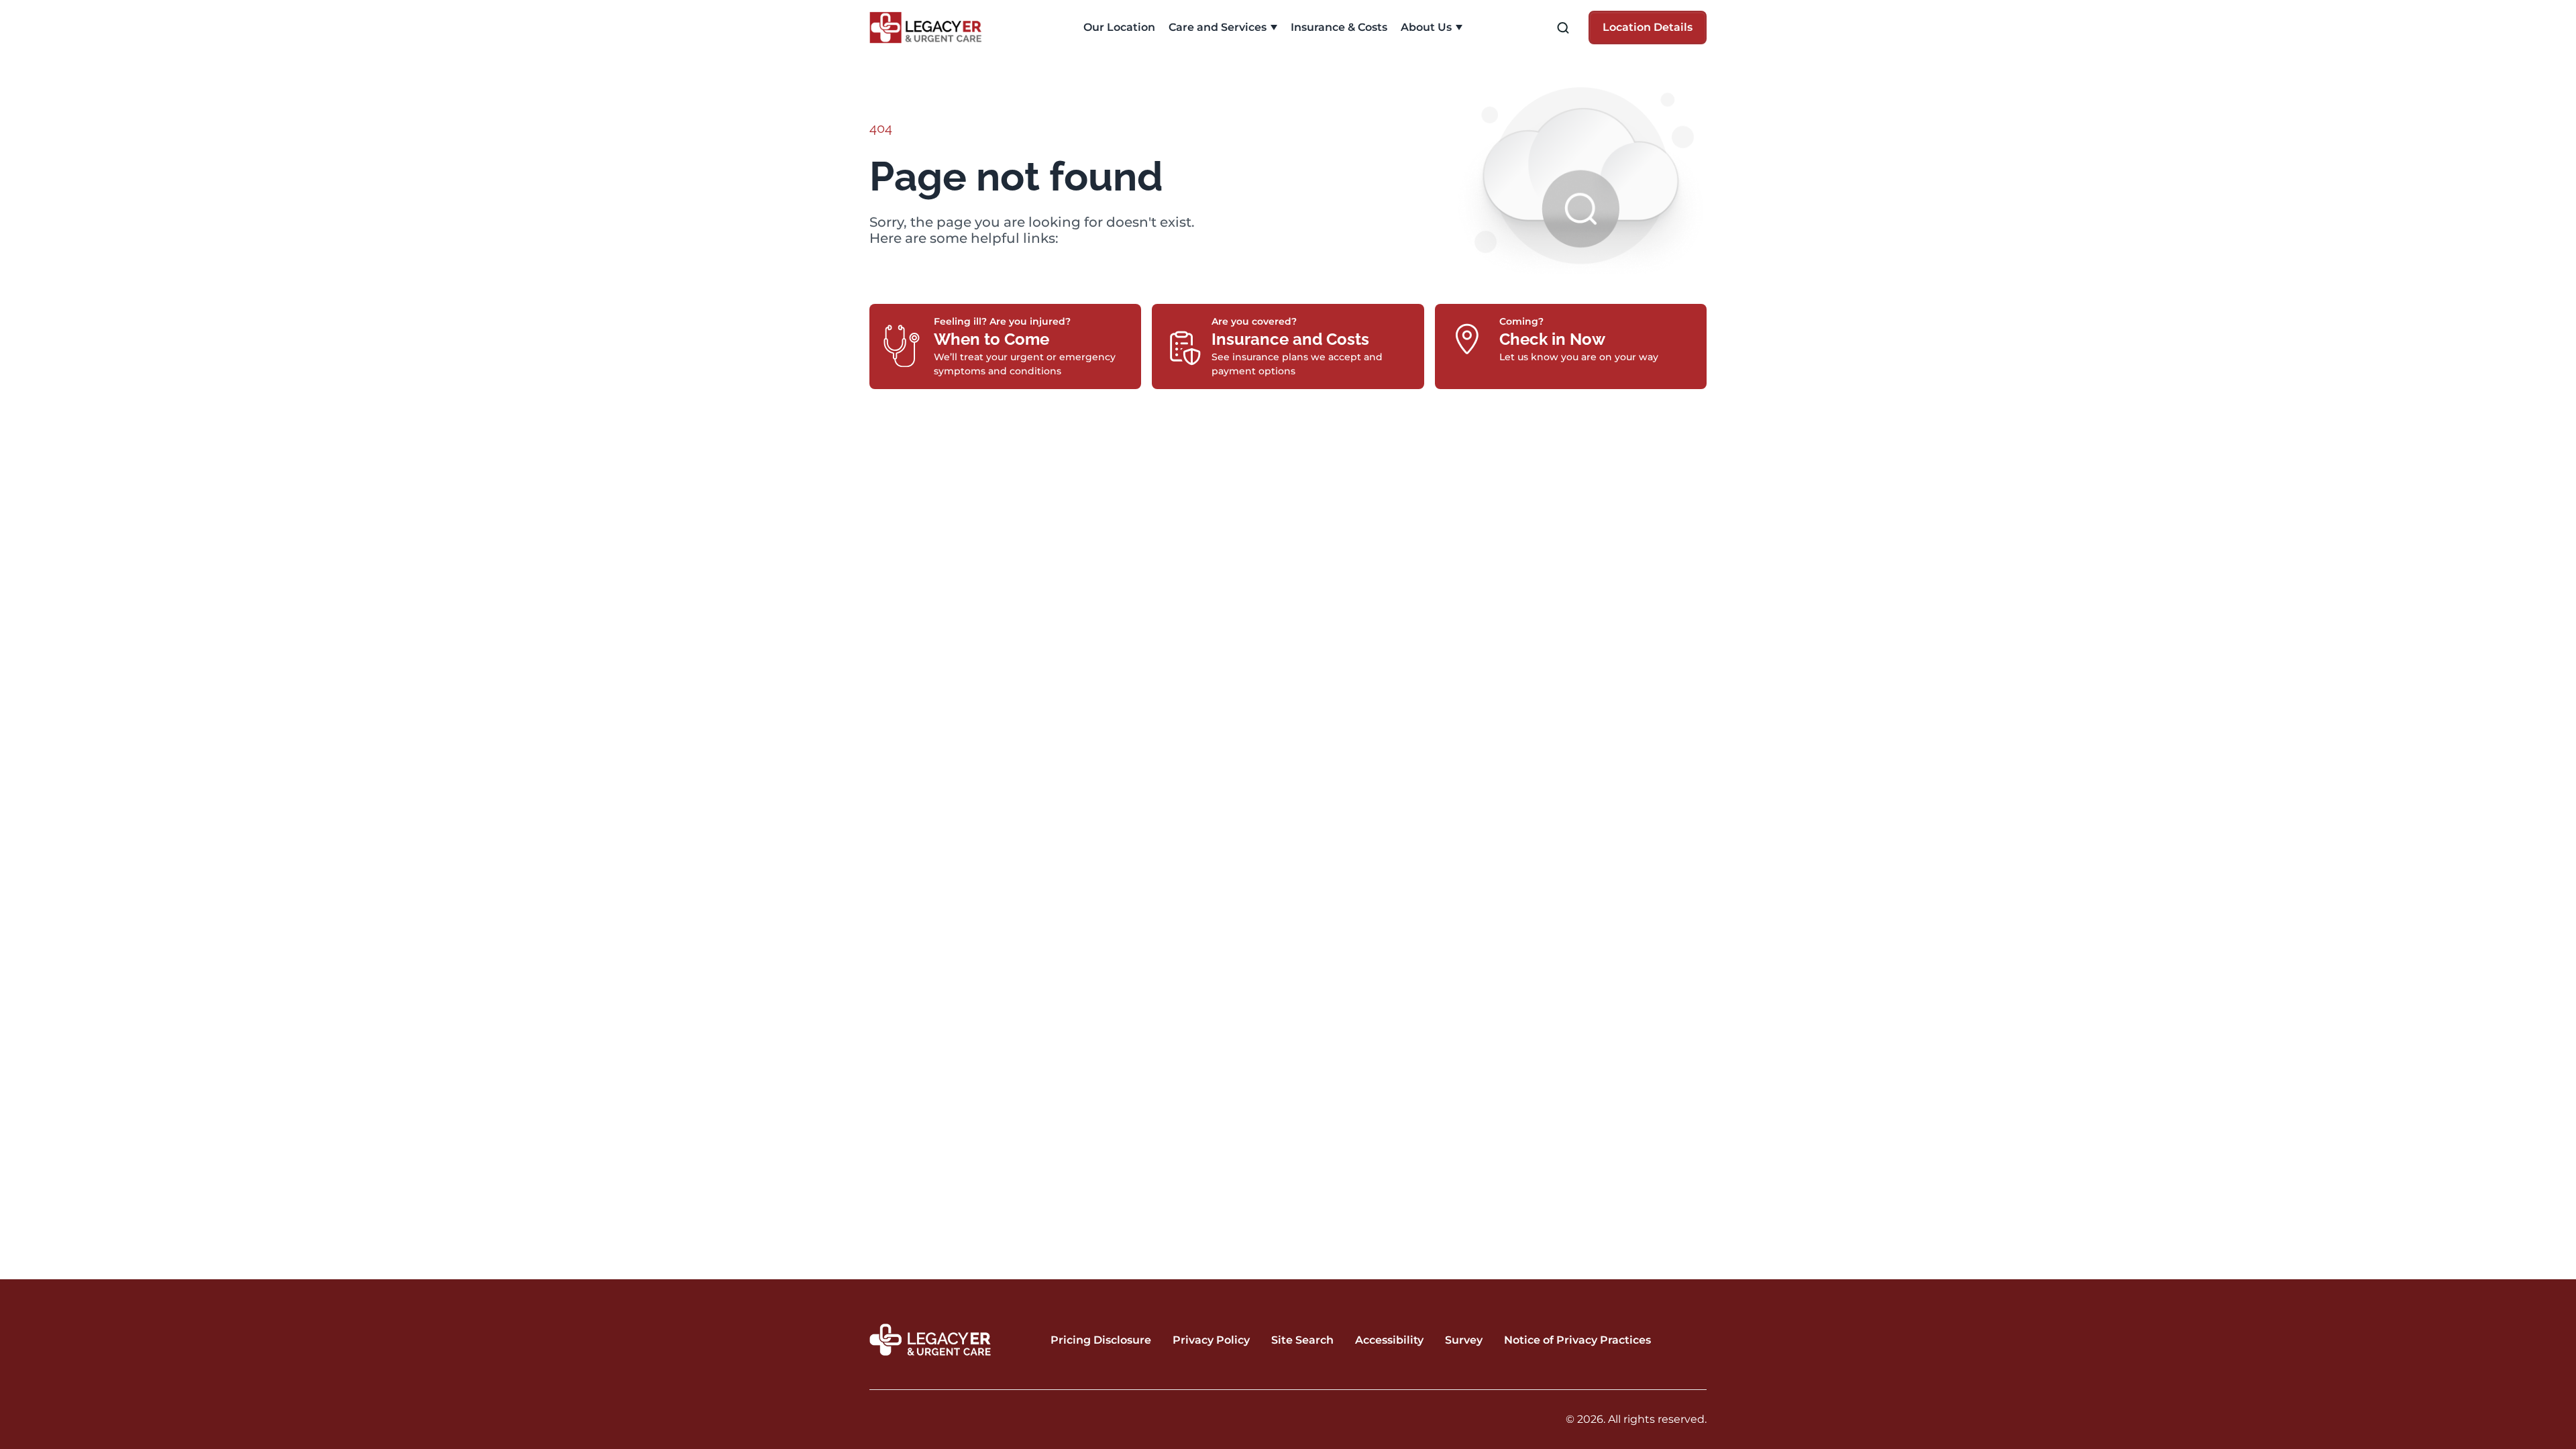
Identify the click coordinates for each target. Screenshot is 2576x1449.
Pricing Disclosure (1101, 1340)
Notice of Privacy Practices (1577, 1340)
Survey (1464, 1340)
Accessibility (1389, 1340)
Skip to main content (62, 11)
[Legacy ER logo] (933, 28)
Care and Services (1218, 27)
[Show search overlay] (1563, 28)
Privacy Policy (1211, 1340)
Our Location (1119, 27)
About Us (1426, 27)
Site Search (1302, 1340)
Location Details (1648, 27)
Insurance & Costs (1339, 27)
